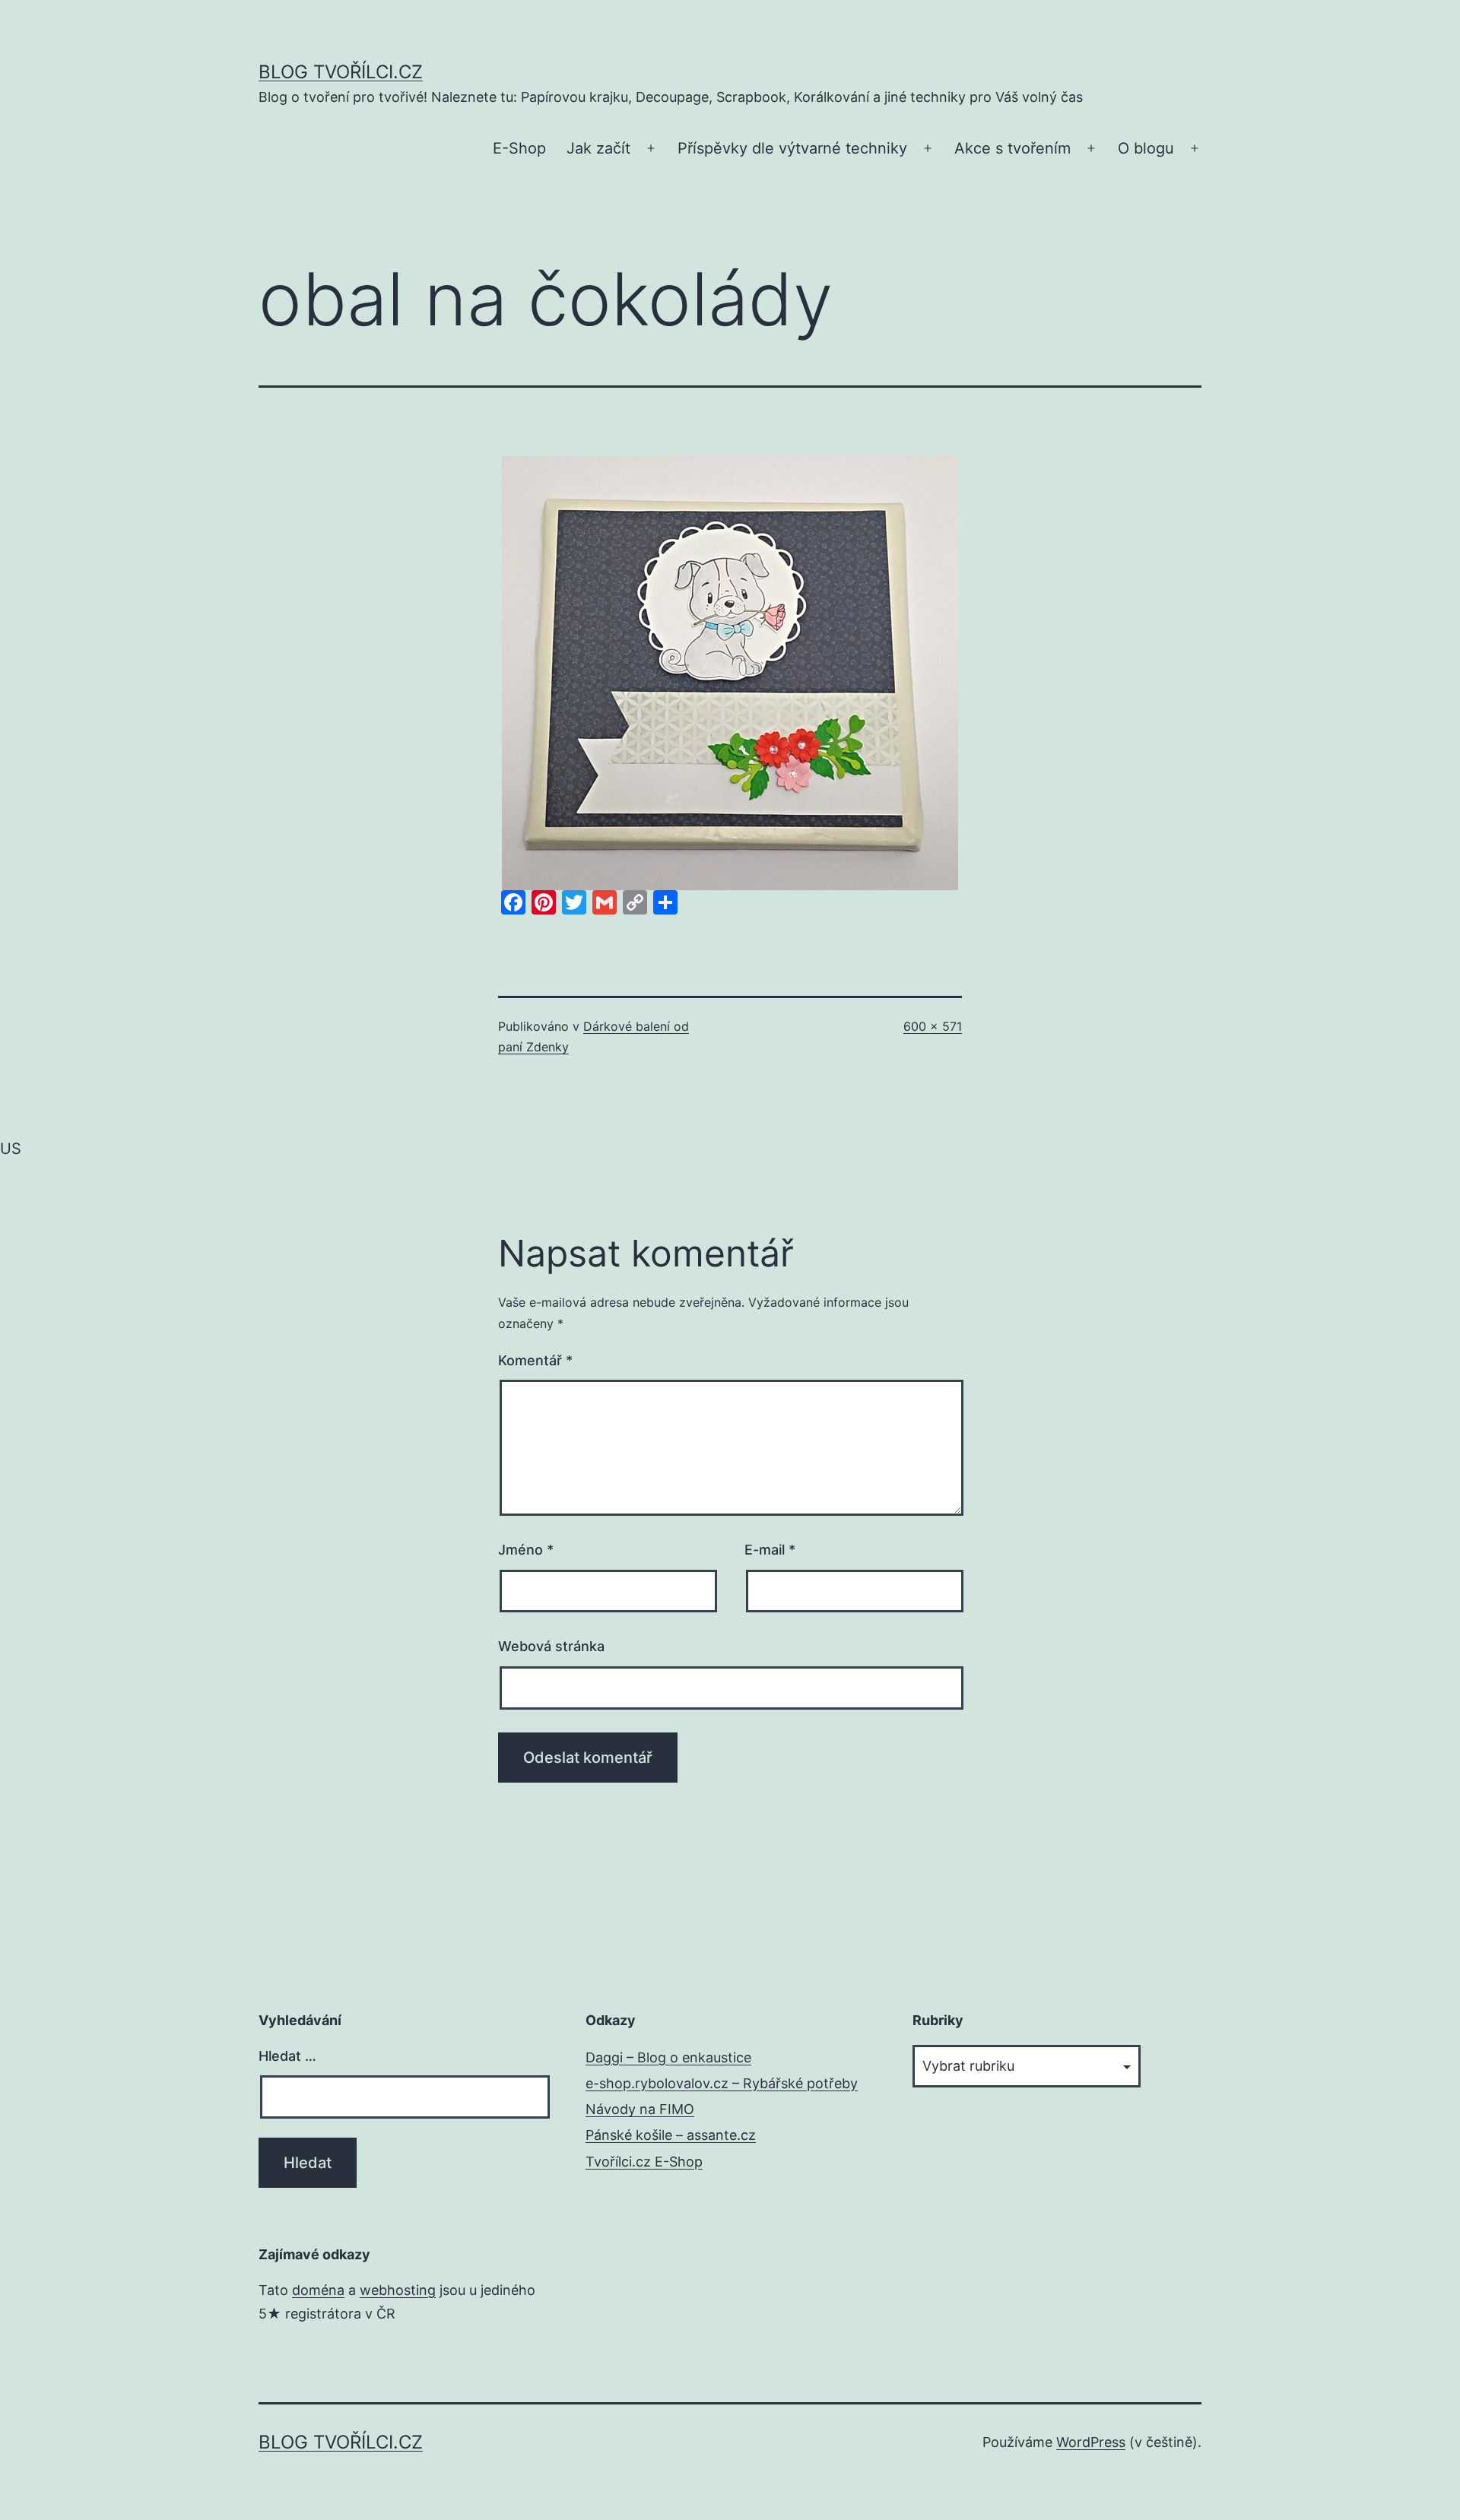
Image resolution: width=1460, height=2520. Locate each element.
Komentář (535, 1360)
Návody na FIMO (640, 2109)
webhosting (398, 2290)
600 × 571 (933, 1026)
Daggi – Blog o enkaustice (668, 2057)
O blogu (1146, 148)
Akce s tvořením (1012, 148)
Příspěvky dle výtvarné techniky (792, 148)
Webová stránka (551, 1646)
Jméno (526, 1550)
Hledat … (287, 2056)
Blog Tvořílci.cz (341, 72)
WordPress (1091, 2442)
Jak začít (598, 148)
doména (318, 2290)
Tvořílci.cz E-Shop (644, 2162)
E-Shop (519, 148)
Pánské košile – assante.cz (671, 2135)
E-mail (770, 1550)
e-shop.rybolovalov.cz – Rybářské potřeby (722, 2083)
